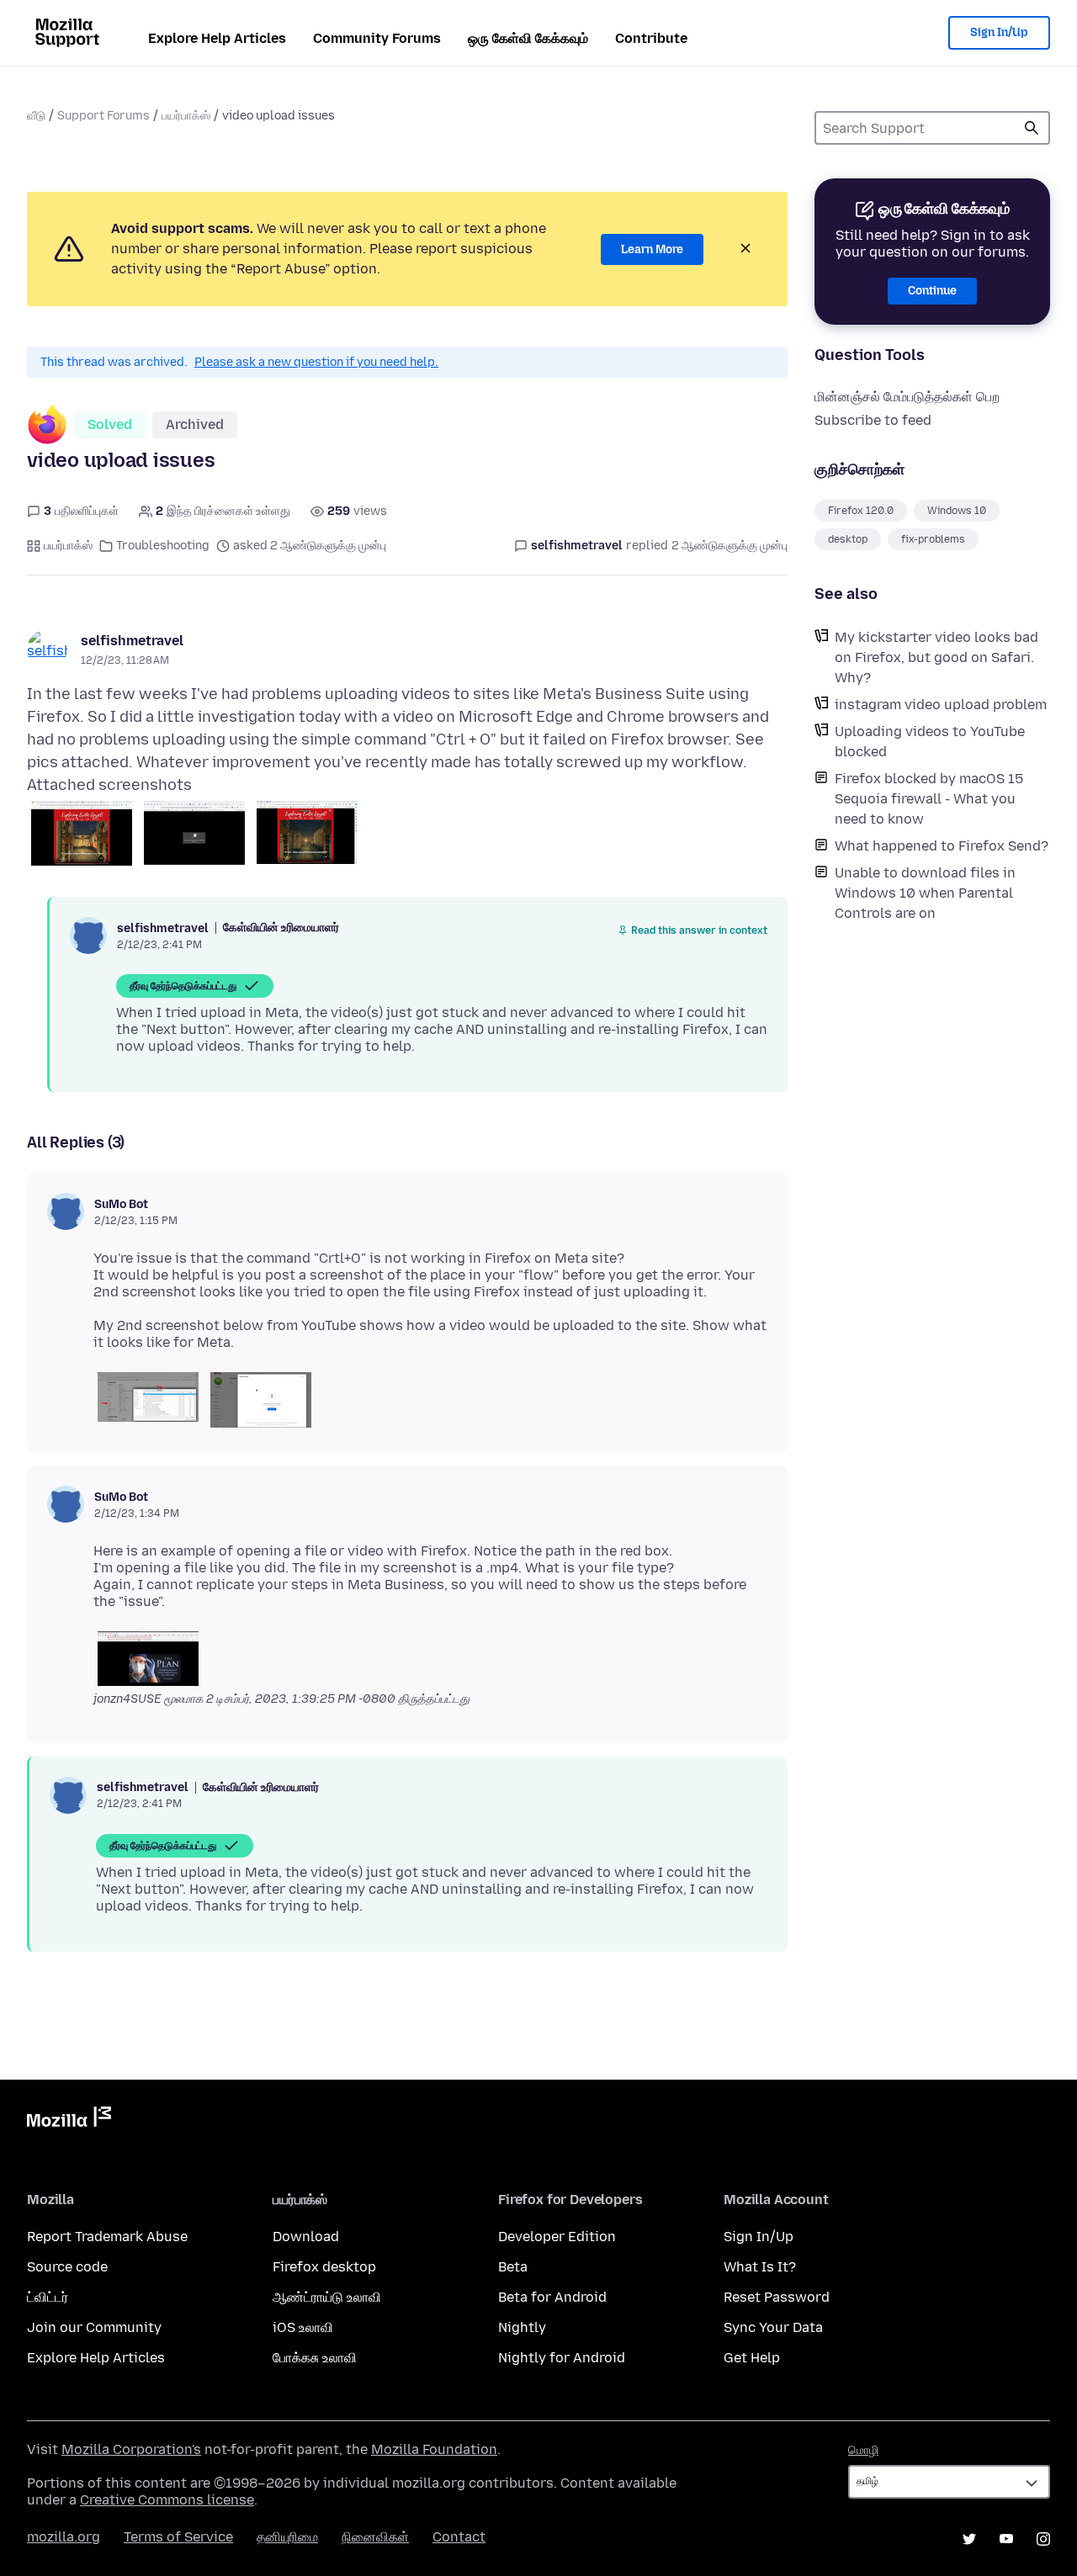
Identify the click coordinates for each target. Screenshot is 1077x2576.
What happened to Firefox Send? (942, 846)
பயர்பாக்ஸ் (186, 116)
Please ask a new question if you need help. (316, 362)
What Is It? (760, 2267)
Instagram (1043, 2539)
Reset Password (777, 2297)
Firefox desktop (324, 2267)
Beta (513, 2267)
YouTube (1006, 2539)
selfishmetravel (132, 641)
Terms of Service (178, 2537)
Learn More (652, 249)
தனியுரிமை (287, 2537)
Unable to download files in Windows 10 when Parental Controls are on (925, 893)
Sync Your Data (773, 2327)
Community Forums (377, 38)
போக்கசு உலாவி (315, 2358)
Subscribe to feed (873, 420)
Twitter (969, 2539)
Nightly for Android (562, 2358)
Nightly (522, 2327)
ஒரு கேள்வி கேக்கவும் (528, 38)
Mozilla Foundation (434, 2449)
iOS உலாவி (303, 2327)
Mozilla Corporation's (131, 2449)
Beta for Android (552, 2297)
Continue (932, 291)
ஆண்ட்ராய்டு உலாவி (327, 2297)
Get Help (752, 2358)
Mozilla (69, 2120)
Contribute (651, 38)
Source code (67, 2267)
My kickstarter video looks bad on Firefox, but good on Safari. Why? (936, 657)
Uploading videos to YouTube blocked (930, 742)
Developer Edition (557, 2237)
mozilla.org (64, 2537)
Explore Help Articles (217, 38)
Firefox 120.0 (861, 511)
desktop (848, 539)
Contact (459, 2537)
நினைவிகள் (375, 2537)
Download (306, 2237)
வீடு (36, 116)
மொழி (863, 2450)
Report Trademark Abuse (107, 2237)
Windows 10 (957, 511)
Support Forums (103, 116)
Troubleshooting (163, 546)
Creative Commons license (167, 2500)
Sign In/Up (999, 32)
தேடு (1032, 128)
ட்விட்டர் (48, 2297)
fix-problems (933, 539)
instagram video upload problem (941, 705)
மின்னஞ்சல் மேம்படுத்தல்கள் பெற (907, 397)
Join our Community (94, 2327)
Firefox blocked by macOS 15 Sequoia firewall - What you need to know (929, 799)
